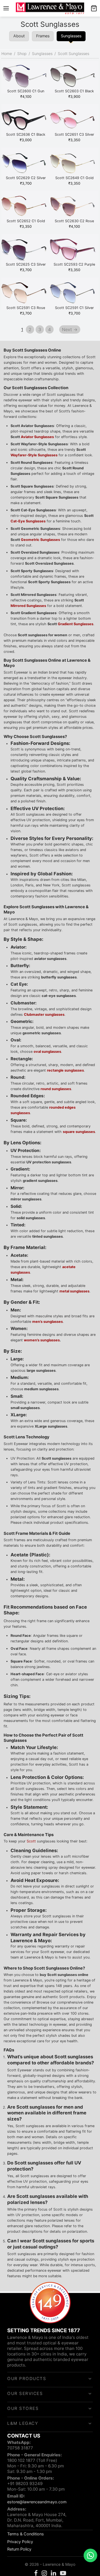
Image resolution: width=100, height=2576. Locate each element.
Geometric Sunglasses (40, 540)
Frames (43, 36)
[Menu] (6, 8)
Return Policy (19, 2549)
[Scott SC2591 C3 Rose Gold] (26, 294)
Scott (31, 1841)
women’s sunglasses (42, 1340)
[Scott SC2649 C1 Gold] (74, 164)
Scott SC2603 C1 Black (74, 91)
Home (7, 53)
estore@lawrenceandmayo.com (37, 2502)
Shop (22, 53)
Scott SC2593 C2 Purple (74, 264)
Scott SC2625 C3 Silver (26, 264)
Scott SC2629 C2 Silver (26, 178)
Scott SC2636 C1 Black (26, 134)
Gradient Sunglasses (76, 624)
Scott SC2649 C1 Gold (74, 178)
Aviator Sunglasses (37, 437)
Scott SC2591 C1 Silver (74, 308)
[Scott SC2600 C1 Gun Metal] (26, 77)
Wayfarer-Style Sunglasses (34, 455)
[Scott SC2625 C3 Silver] (26, 250)
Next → (70, 329)
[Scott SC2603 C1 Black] (74, 77)
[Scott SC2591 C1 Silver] (74, 294)
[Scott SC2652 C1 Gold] (26, 207)
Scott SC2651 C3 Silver (74, 134)
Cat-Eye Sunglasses (28, 521)
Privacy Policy (20, 2542)
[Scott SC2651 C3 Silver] (74, 121)
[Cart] (94, 8)
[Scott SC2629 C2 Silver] (26, 164)
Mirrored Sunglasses (28, 606)
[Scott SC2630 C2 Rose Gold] (74, 207)
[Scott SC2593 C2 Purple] (74, 250)
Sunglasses (42, 53)
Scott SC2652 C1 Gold (26, 221)
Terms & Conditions (26, 2534)
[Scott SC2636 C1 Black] (26, 121)
